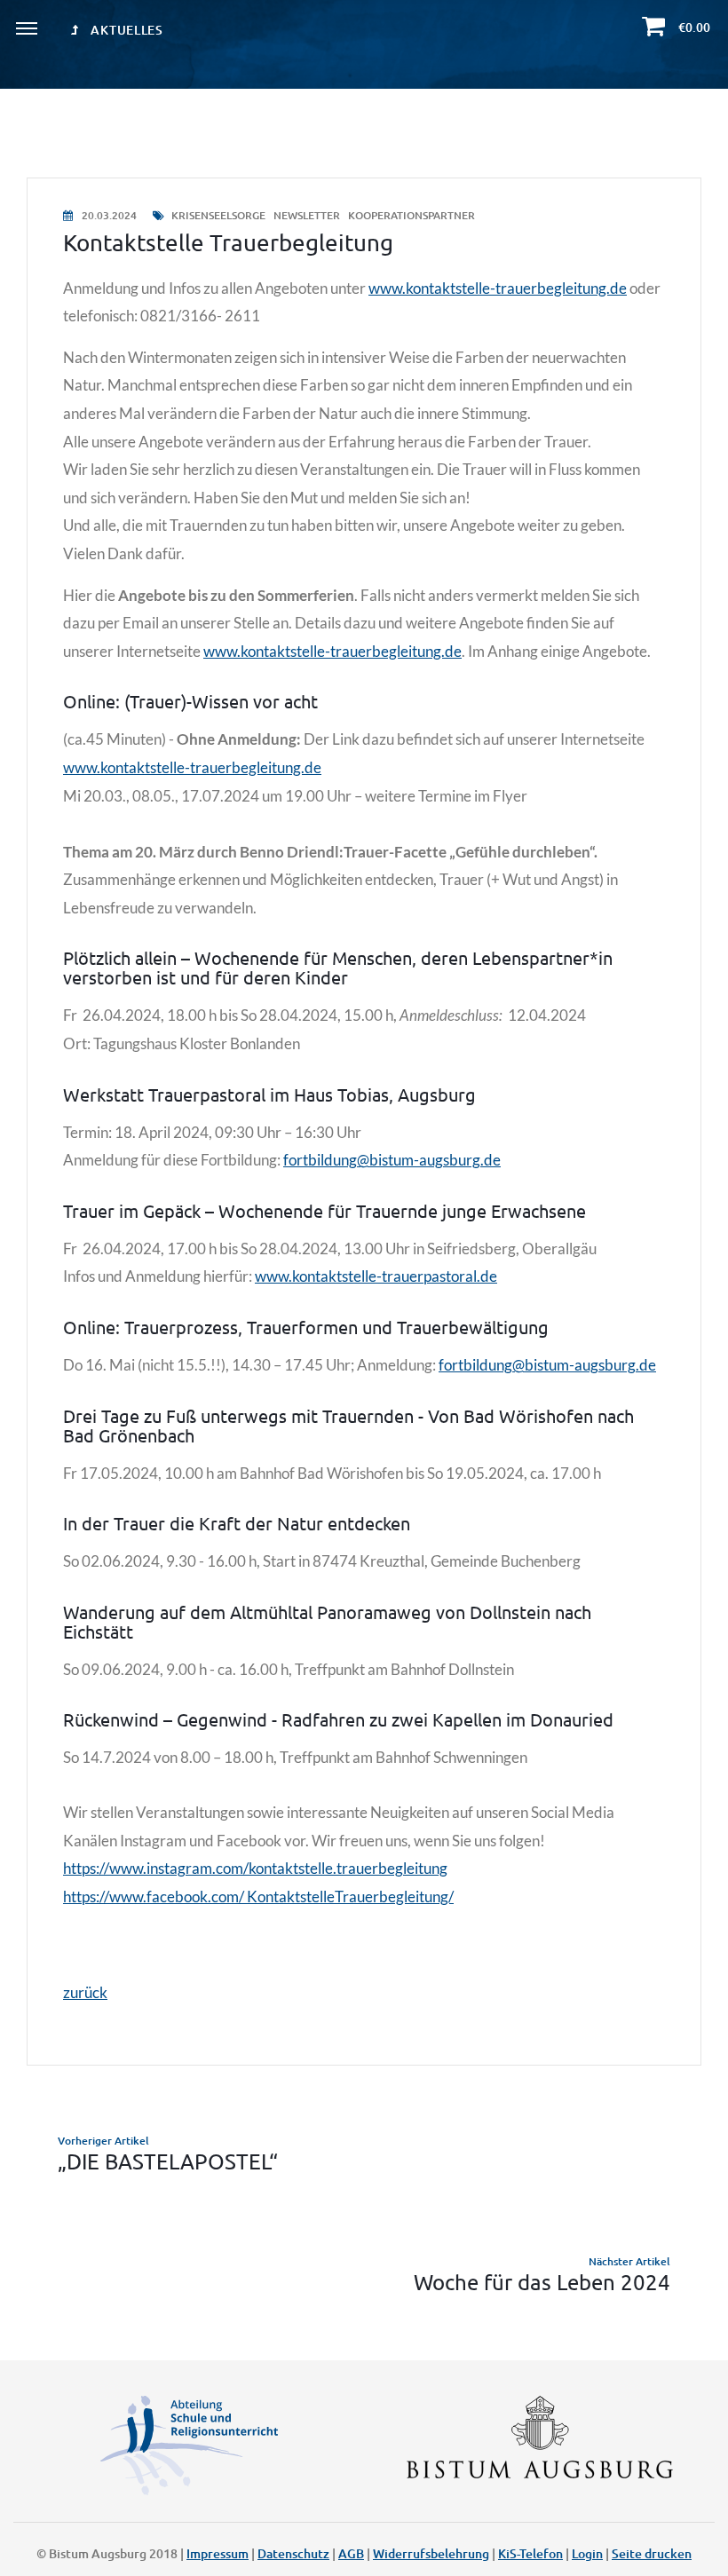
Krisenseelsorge (218, 215)
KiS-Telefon (530, 2553)
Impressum (218, 2553)
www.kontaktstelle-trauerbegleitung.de (498, 288)
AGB (351, 2553)
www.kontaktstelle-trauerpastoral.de (376, 1276)
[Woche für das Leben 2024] (364, 2273)
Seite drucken (652, 2553)
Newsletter (308, 215)
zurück (85, 1992)
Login (587, 2553)
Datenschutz (293, 2553)
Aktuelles (126, 30)
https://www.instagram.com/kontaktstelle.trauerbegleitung (255, 1868)
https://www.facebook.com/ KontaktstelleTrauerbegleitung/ (258, 1896)
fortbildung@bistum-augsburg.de (392, 1160)
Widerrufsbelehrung (431, 2553)
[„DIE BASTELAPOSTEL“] (364, 2153)
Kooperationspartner (411, 215)
